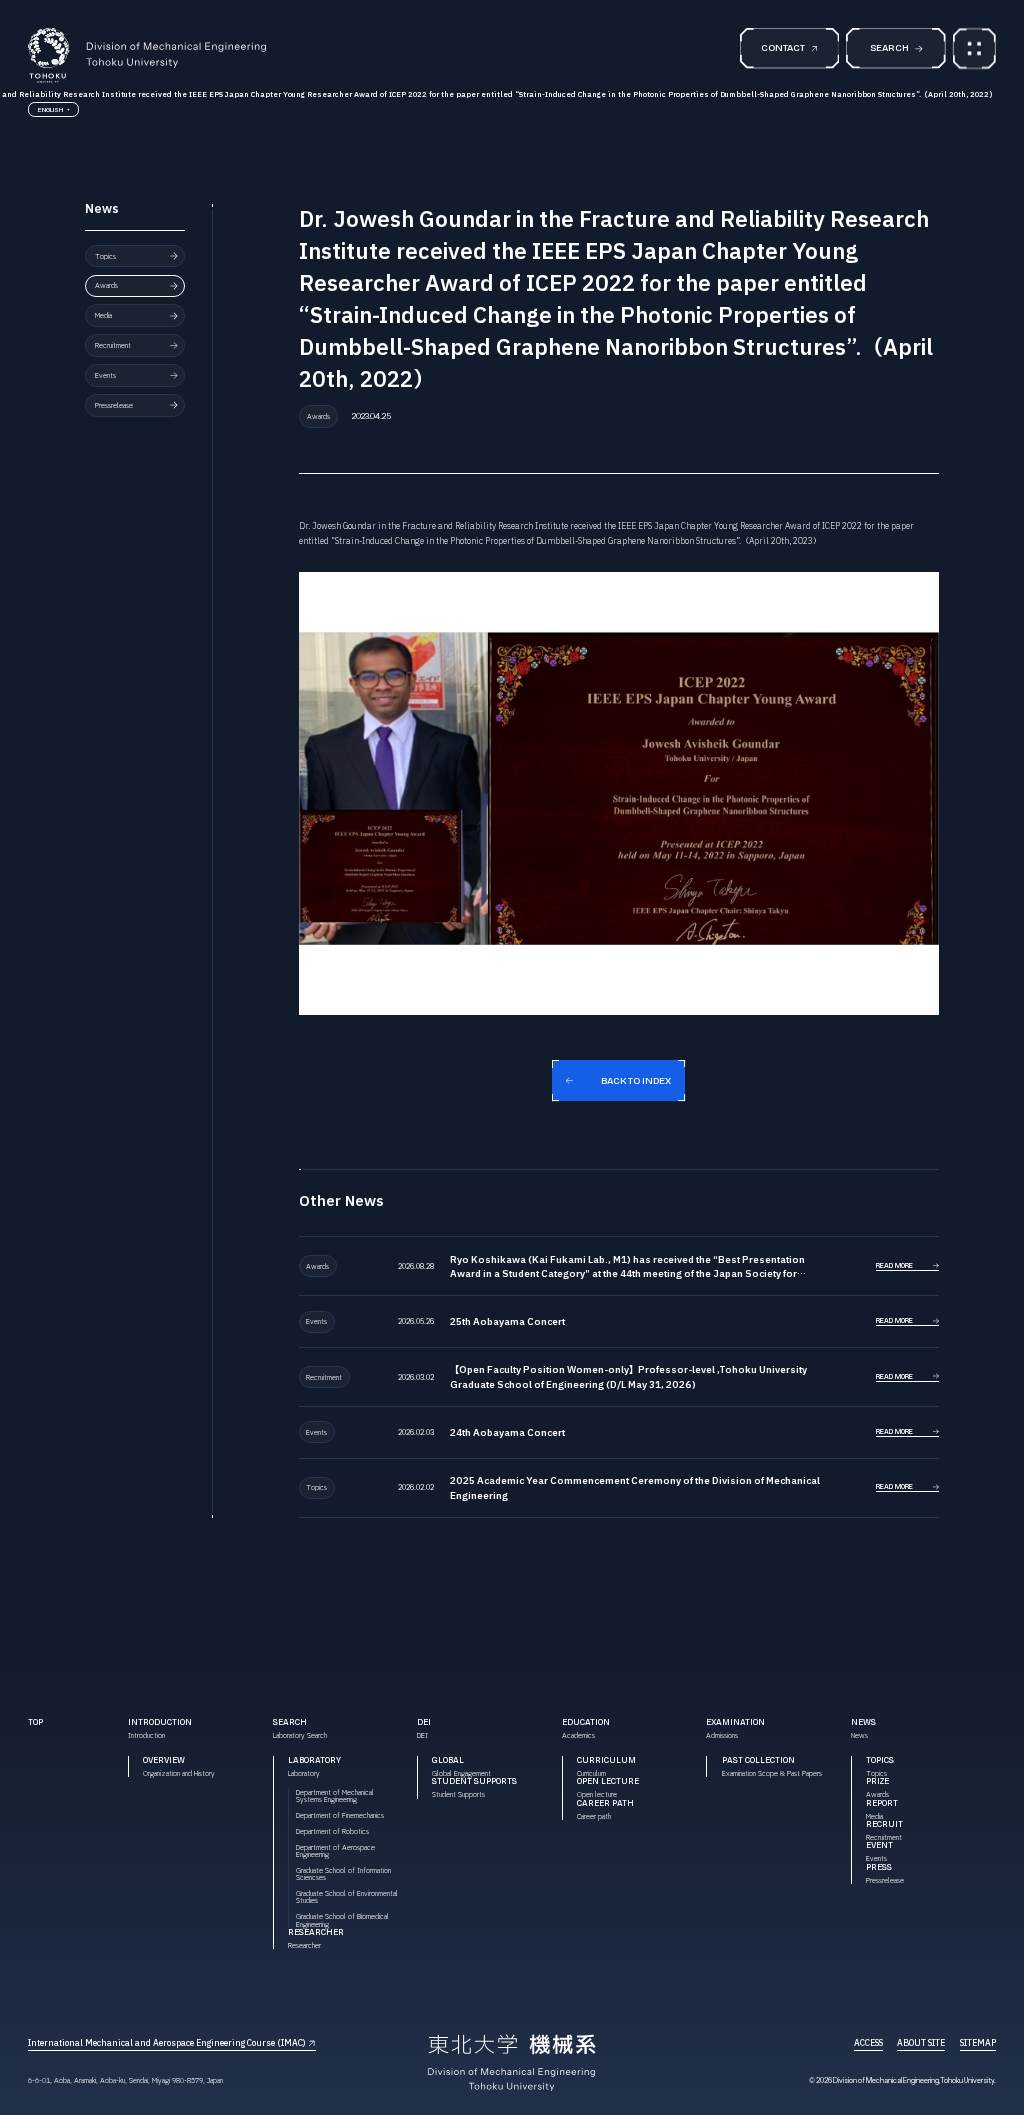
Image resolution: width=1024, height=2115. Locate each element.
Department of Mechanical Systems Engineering (335, 1796)
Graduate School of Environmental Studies (347, 1897)
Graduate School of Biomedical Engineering (342, 1920)
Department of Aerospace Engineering (335, 1851)
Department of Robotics (332, 1831)
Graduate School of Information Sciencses (343, 1874)
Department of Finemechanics (340, 1815)
